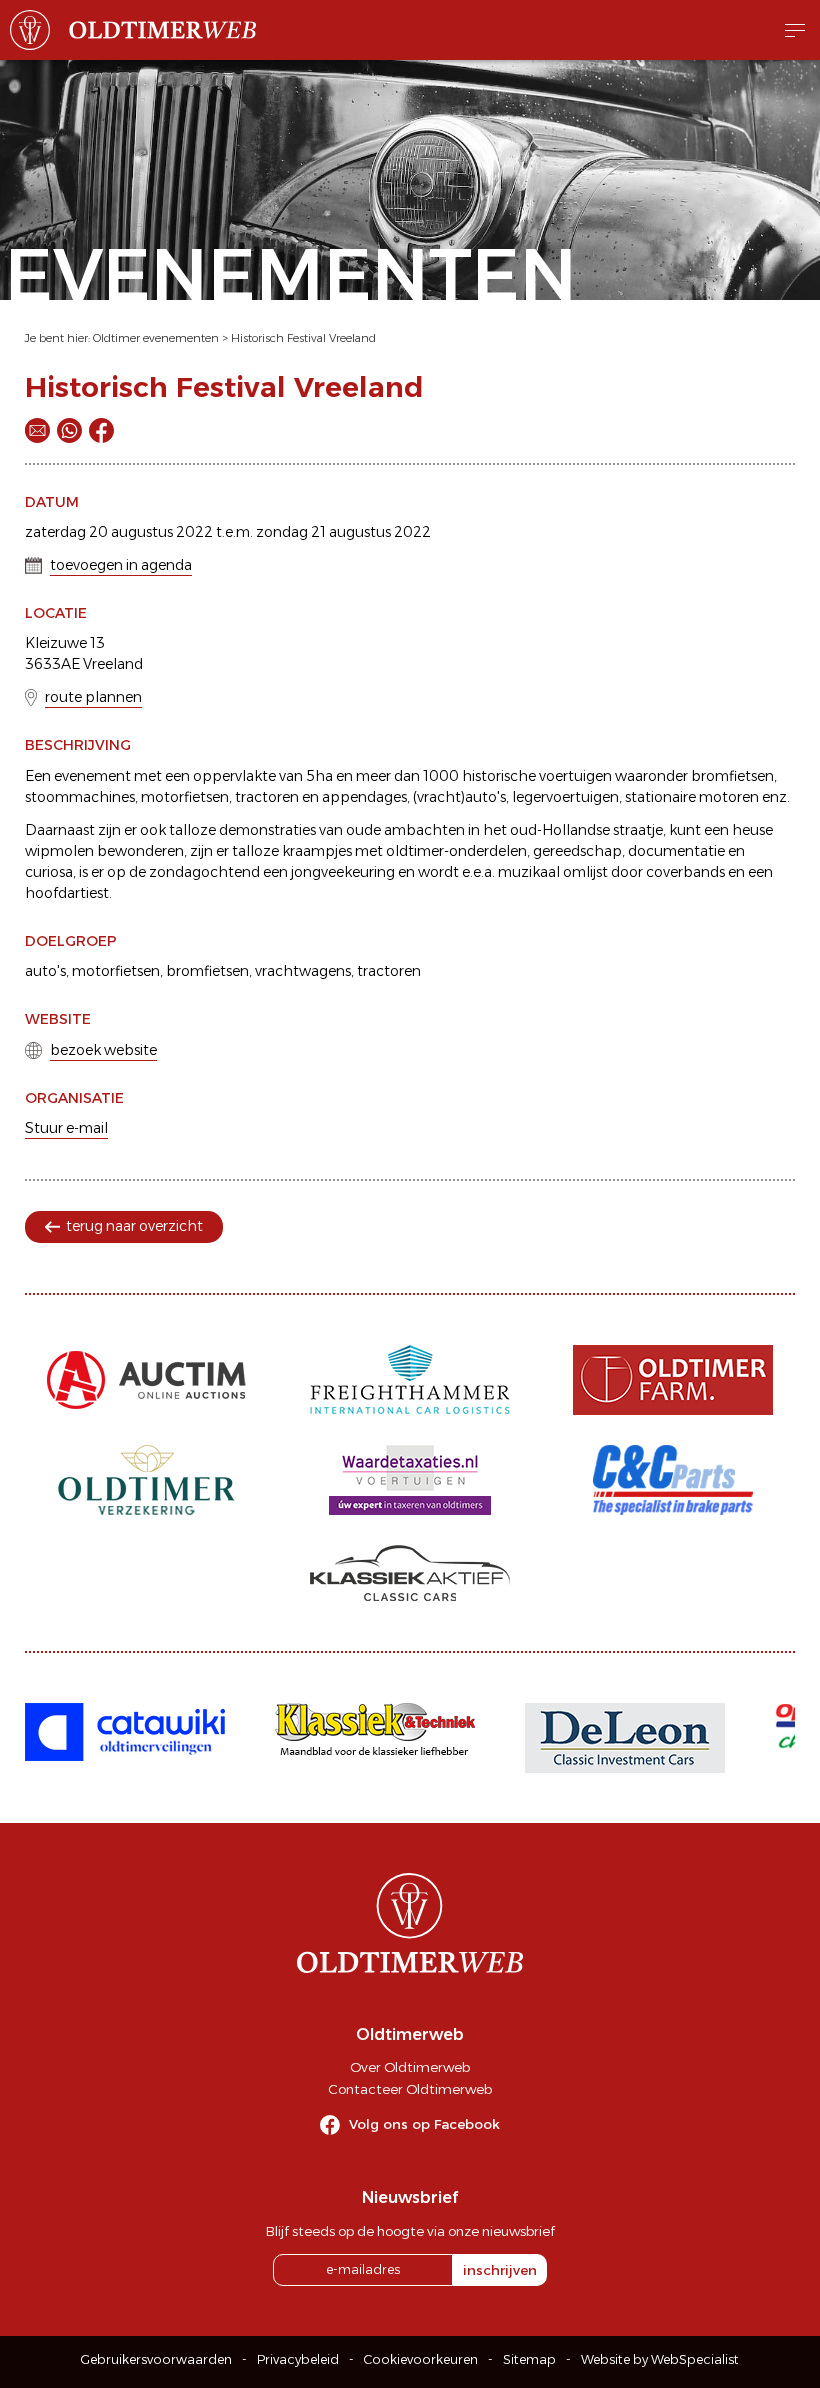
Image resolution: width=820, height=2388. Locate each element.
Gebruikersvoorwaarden (156, 2359)
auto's (45, 971)
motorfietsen (116, 971)
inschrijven (500, 2270)
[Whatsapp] (69, 430)
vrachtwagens (303, 971)
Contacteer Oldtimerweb (410, 2089)
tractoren (389, 971)
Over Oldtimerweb (410, 2067)
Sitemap (529, 2359)
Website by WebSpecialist (660, 2359)
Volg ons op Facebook (424, 2124)
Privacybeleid (298, 2359)
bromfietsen (207, 971)
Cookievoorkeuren (421, 2359)
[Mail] (37, 430)
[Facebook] (101, 430)
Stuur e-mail (66, 1128)
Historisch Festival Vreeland (303, 338)
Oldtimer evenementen (156, 338)
